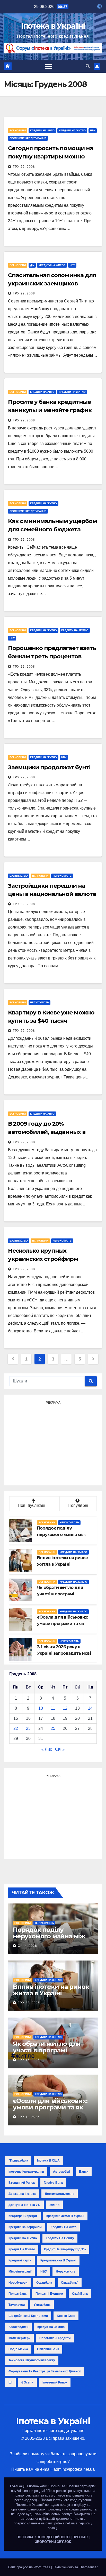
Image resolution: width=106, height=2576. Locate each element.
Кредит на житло (22, 2249)
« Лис (47, 1749)
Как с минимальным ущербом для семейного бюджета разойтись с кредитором (52, 529)
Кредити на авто (42, 130)
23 (28, 1728)
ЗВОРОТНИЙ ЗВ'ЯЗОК (53, 2542)
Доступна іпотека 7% (24, 2205)
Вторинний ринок (22, 2183)
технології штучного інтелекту (32, 2360)
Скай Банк (80, 2294)
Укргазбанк (42, 2305)
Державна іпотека (22, 2194)
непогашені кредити (55, 2338)
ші (10, 2382)
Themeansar (88, 2567)
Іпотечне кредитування (26, 2172)
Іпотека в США (48, 2161)
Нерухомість (62, 876)
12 (65, 1708)
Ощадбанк (44, 2283)
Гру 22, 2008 (24, 167)
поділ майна (18, 2349)
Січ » (60, 1749)
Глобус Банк (53, 2183)
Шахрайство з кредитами (28, 2316)
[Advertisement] (53, 1443)
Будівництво (19, 876)
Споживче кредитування (28, 138)
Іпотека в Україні (53, 26)
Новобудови (18, 2283)
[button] (88, 66)
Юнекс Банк (66, 2316)
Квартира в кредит (23, 2216)
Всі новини (18, 130)
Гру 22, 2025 (29, 2003)
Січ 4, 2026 (27, 1946)
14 (90, 1708)
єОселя (27, 2382)
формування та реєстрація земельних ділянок (45, 2371)
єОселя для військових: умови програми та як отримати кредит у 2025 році (51, 2110)
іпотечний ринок (55, 2382)
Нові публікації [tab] (34, 1505)
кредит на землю (51, 2327)
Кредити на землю (75, 630)
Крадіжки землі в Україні (65, 2216)
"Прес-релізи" (57, 2491)
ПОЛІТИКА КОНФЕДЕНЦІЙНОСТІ (43, 2537)
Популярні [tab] (78, 1505)
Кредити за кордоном (25, 2227)
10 (41, 1708)
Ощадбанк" (70, 2283)
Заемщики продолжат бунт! (49, 767)
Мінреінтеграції (20, 2271)
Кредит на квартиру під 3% (65, 2249)
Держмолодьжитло (60, 2194)
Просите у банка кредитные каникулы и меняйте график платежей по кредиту (50, 410)
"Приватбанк (18, 2161)
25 (53, 1728)
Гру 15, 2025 (29, 2060)
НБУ (93, 130)
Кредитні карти (20, 2260)
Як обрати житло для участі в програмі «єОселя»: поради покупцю (47, 2053)
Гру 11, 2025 (29, 2117)
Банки (84, 2172)
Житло (54, 2205)
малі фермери (19, 2338)
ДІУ (32, 265)
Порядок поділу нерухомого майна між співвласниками (49, 1936)
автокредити (18, 2327)
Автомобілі (61, 2172)
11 (53, 1708)
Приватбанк (17, 2294)
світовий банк (48, 2349)
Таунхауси (17, 2305)
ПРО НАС (80, 2537)
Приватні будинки (49, 2294)
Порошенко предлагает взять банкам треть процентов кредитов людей (52, 656)
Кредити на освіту (60, 2238)
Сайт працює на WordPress (30, 2567)
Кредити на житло (72, 130)
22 (16, 1728)
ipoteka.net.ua (64, 2523)
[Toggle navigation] (49, 66)
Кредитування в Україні (58, 2260)
